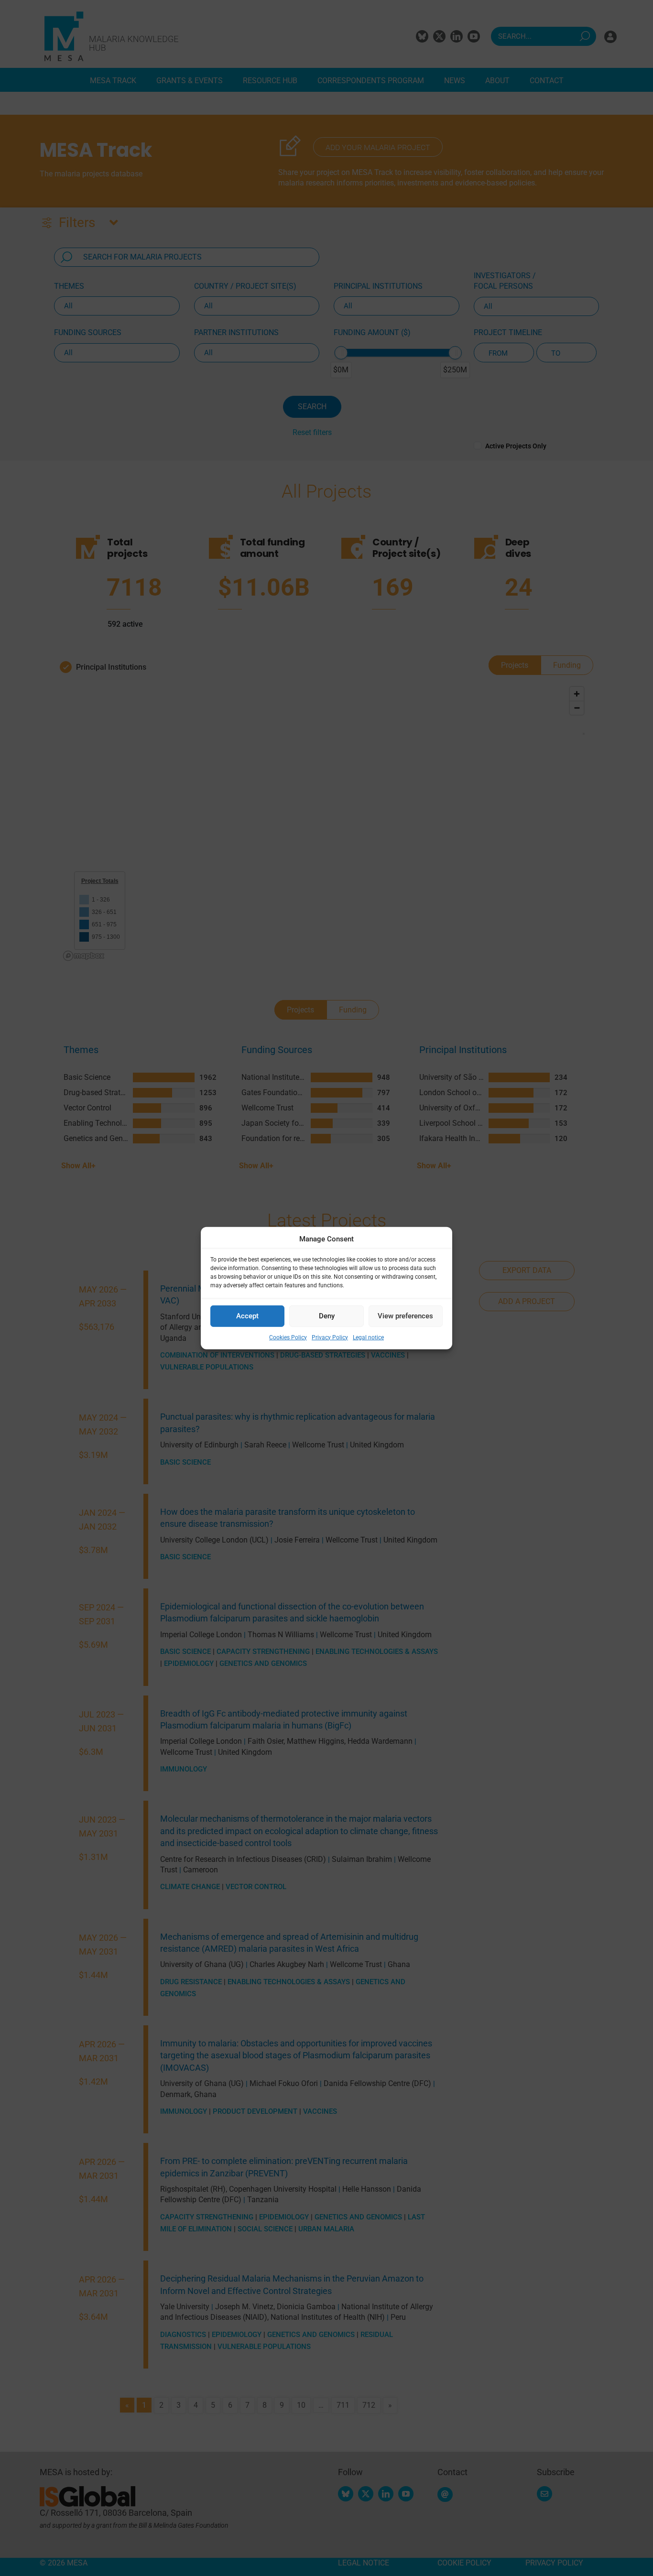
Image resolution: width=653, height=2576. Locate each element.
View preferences (405, 1316)
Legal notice (368, 1337)
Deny (327, 1316)
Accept (247, 1316)
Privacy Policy (330, 1337)
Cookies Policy (288, 1337)
